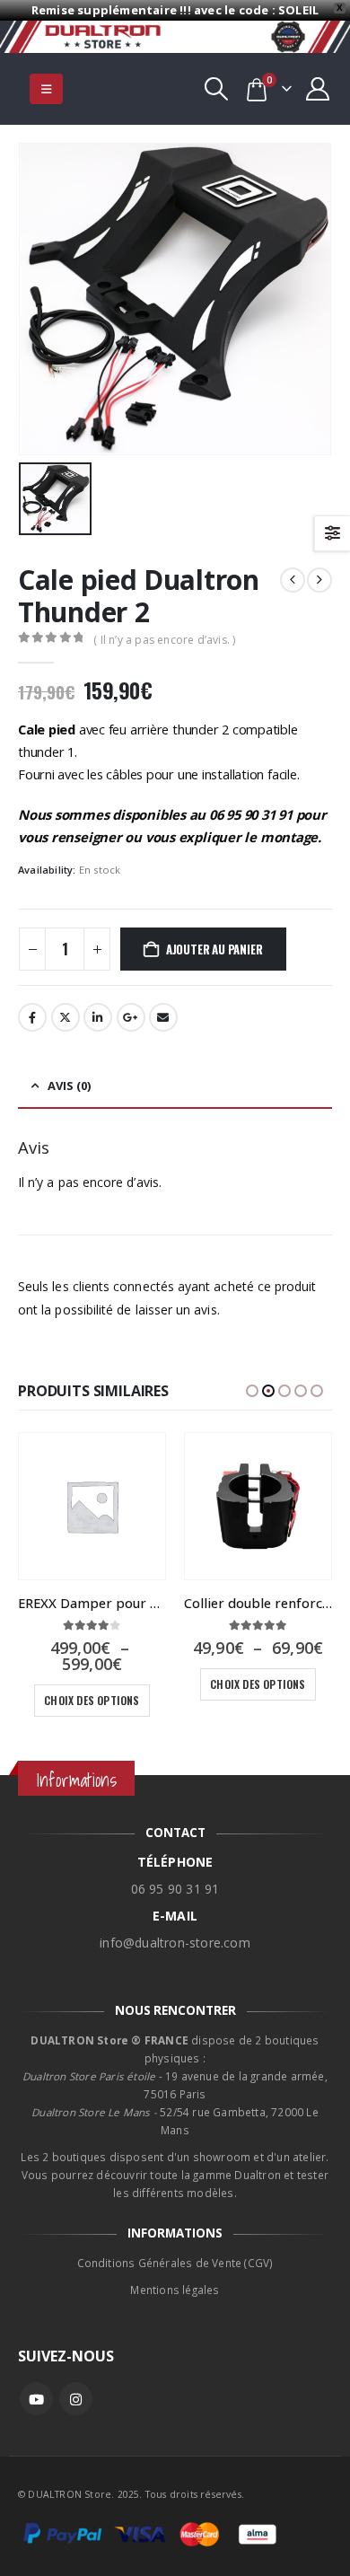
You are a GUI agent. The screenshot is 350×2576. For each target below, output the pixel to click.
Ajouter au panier (214, 949)
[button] (46, 89)
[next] (319, 580)
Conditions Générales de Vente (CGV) (175, 2263)
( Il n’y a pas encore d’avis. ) (164, 640)
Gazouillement (66, 1017)
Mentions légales (175, 2290)
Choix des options (92, 1700)
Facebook (32, 1017)
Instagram (76, 2399)
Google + (131, 1017)
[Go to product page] (92, 1506)
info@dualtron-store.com (175, 1943)
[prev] (293, 580)
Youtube (36, 2399)
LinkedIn (98, 1017)
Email (163, 1017)
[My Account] (318, 89)
